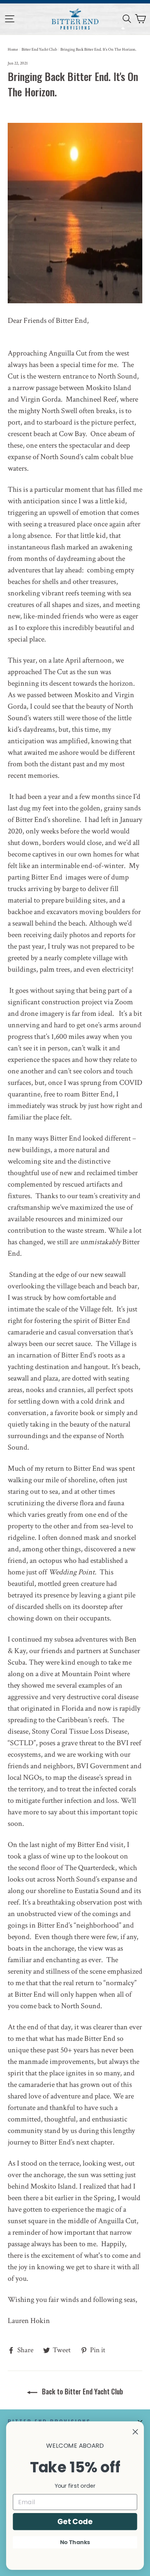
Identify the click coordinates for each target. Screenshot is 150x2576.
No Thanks (75, 2542)
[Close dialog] (135, 2432)
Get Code (75, 2521)
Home (13, 50)
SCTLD (22, 1743)
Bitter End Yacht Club (39, 50)
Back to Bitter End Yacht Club (82, 2391)
